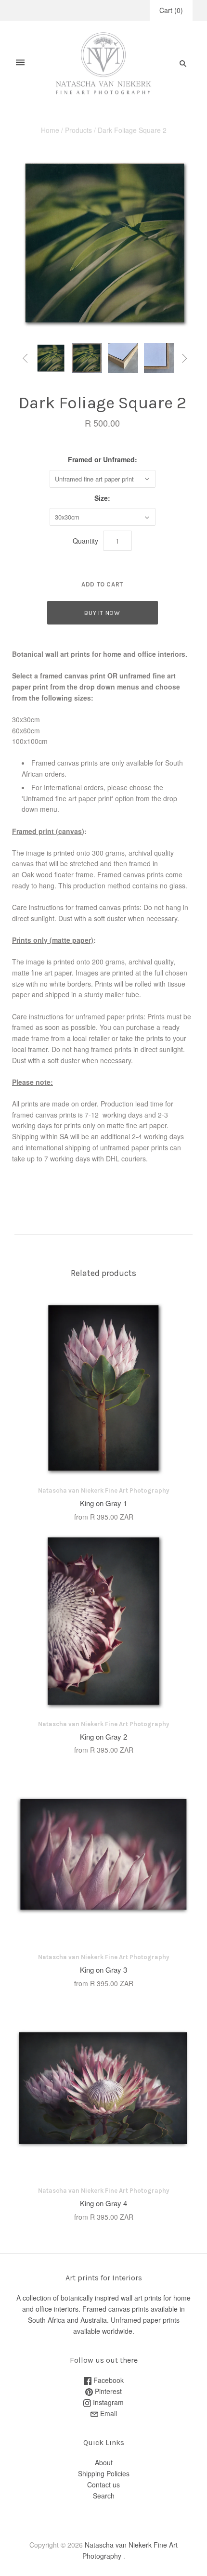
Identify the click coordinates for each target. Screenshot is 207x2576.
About (104, 2462)
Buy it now (102, 613)
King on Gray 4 (103, 2203)
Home (50, 130)
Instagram (107, 2402)
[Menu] (20, 63)
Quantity (85, 541)
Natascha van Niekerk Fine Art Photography (104, 1490)
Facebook (108, 2380)
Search (104, 2496)
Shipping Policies (104, 2473)
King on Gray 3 (103, 1970)
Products (78, 130)
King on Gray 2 (103, 1737)
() (171, 10)
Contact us (103, 2485)
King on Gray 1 (103, 1503)
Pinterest (107, 2391)
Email (108, 2413)
